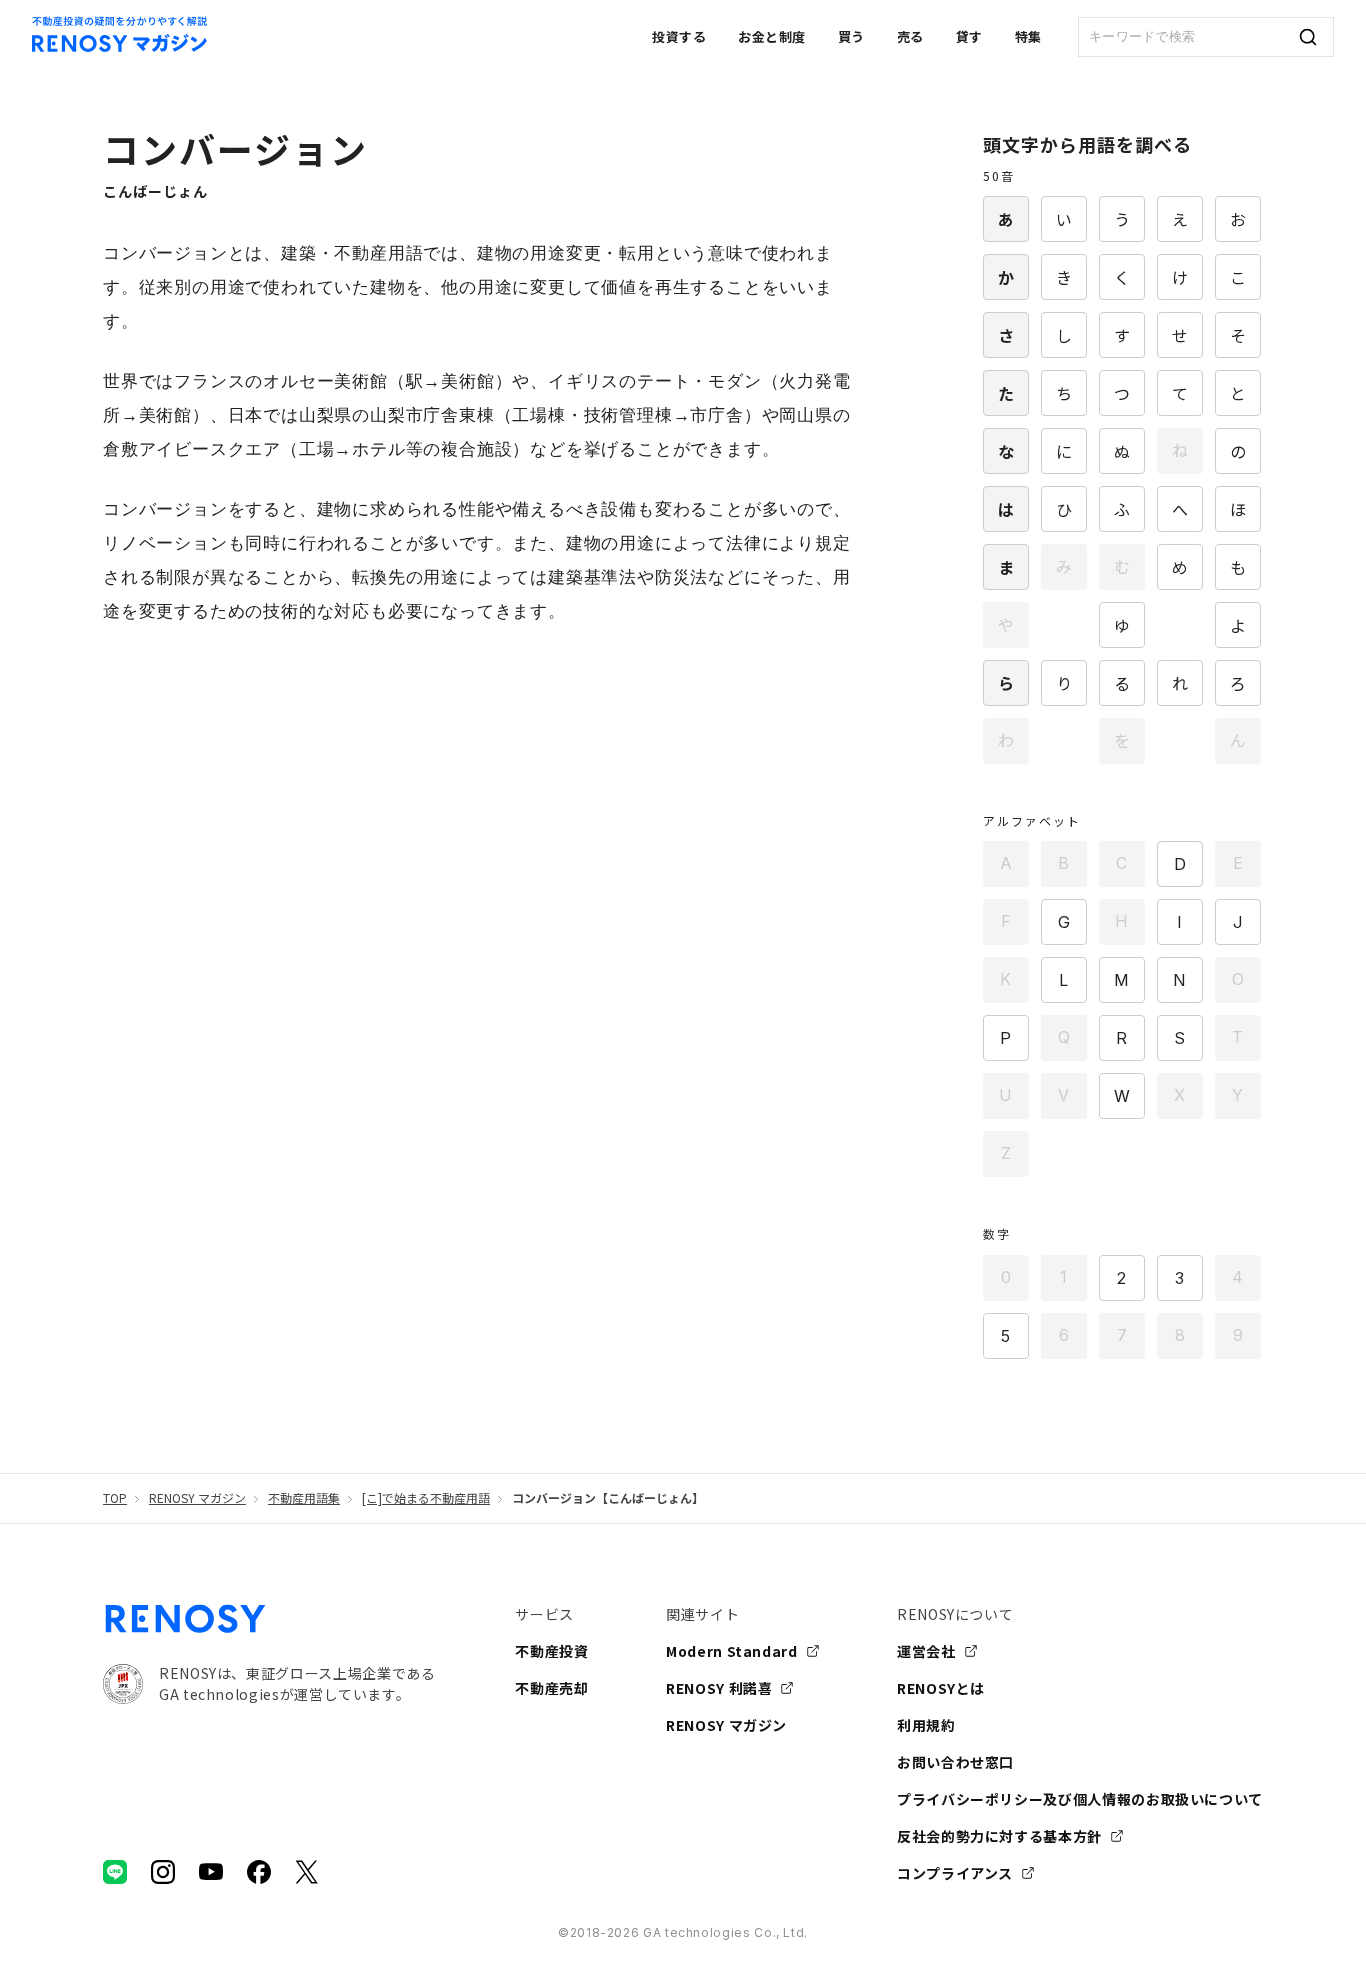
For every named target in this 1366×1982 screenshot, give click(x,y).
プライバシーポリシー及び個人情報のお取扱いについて (1080, 1799)
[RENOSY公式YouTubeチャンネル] (211, 1872)
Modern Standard (732, 1651)
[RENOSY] (186, 1627)
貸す (969, 36)
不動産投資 (551, 1651)
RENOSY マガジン (197, 1497)
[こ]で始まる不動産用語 (426, 1497)
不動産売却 (551, 1688)
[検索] (1308, 37)
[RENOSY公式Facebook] (259, 1872)
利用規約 (926, 1725)
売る (910, 36)
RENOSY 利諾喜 (719, 1688)
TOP (115, 1497)
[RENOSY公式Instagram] (163, 1872)
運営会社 (926, 1651)
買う (851, 36)
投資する (679, 36)
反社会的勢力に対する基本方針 (999, 1836)
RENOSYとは (941, 1688)
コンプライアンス (955, 1873)
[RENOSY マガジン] (120, 45)
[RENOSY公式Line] (115, 1872)
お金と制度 (772, 36)
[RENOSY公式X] (307, 1872)
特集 (1028, 36)
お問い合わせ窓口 (955, 1762)
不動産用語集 (304, 1497)
